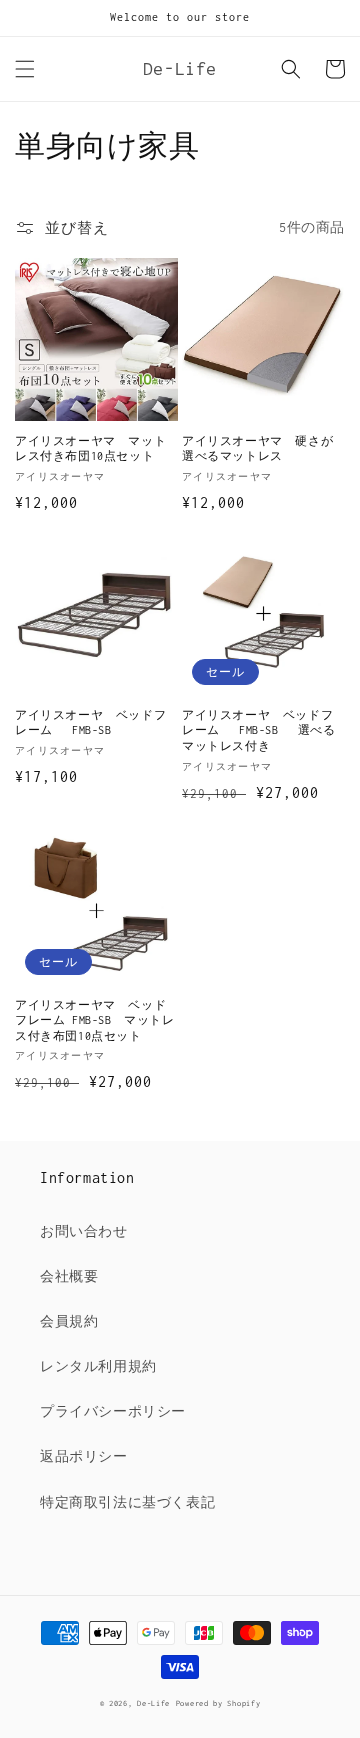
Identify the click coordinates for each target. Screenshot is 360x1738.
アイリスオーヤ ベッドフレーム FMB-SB (90, 723)
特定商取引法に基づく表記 (127, 1502)
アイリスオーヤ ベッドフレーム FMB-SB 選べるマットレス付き (259, 730)
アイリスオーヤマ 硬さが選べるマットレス (257, 449)
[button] (25, 69)
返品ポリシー (84, 1456)
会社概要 (69, 1276)
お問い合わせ (84, 1231)
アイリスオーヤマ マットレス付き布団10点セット (90, 449)
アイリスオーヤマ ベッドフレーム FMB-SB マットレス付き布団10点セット (95, 1020)
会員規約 (69, 1321)
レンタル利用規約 (98, 1366)
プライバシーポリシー (113, 1411)
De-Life (153, 1703)
